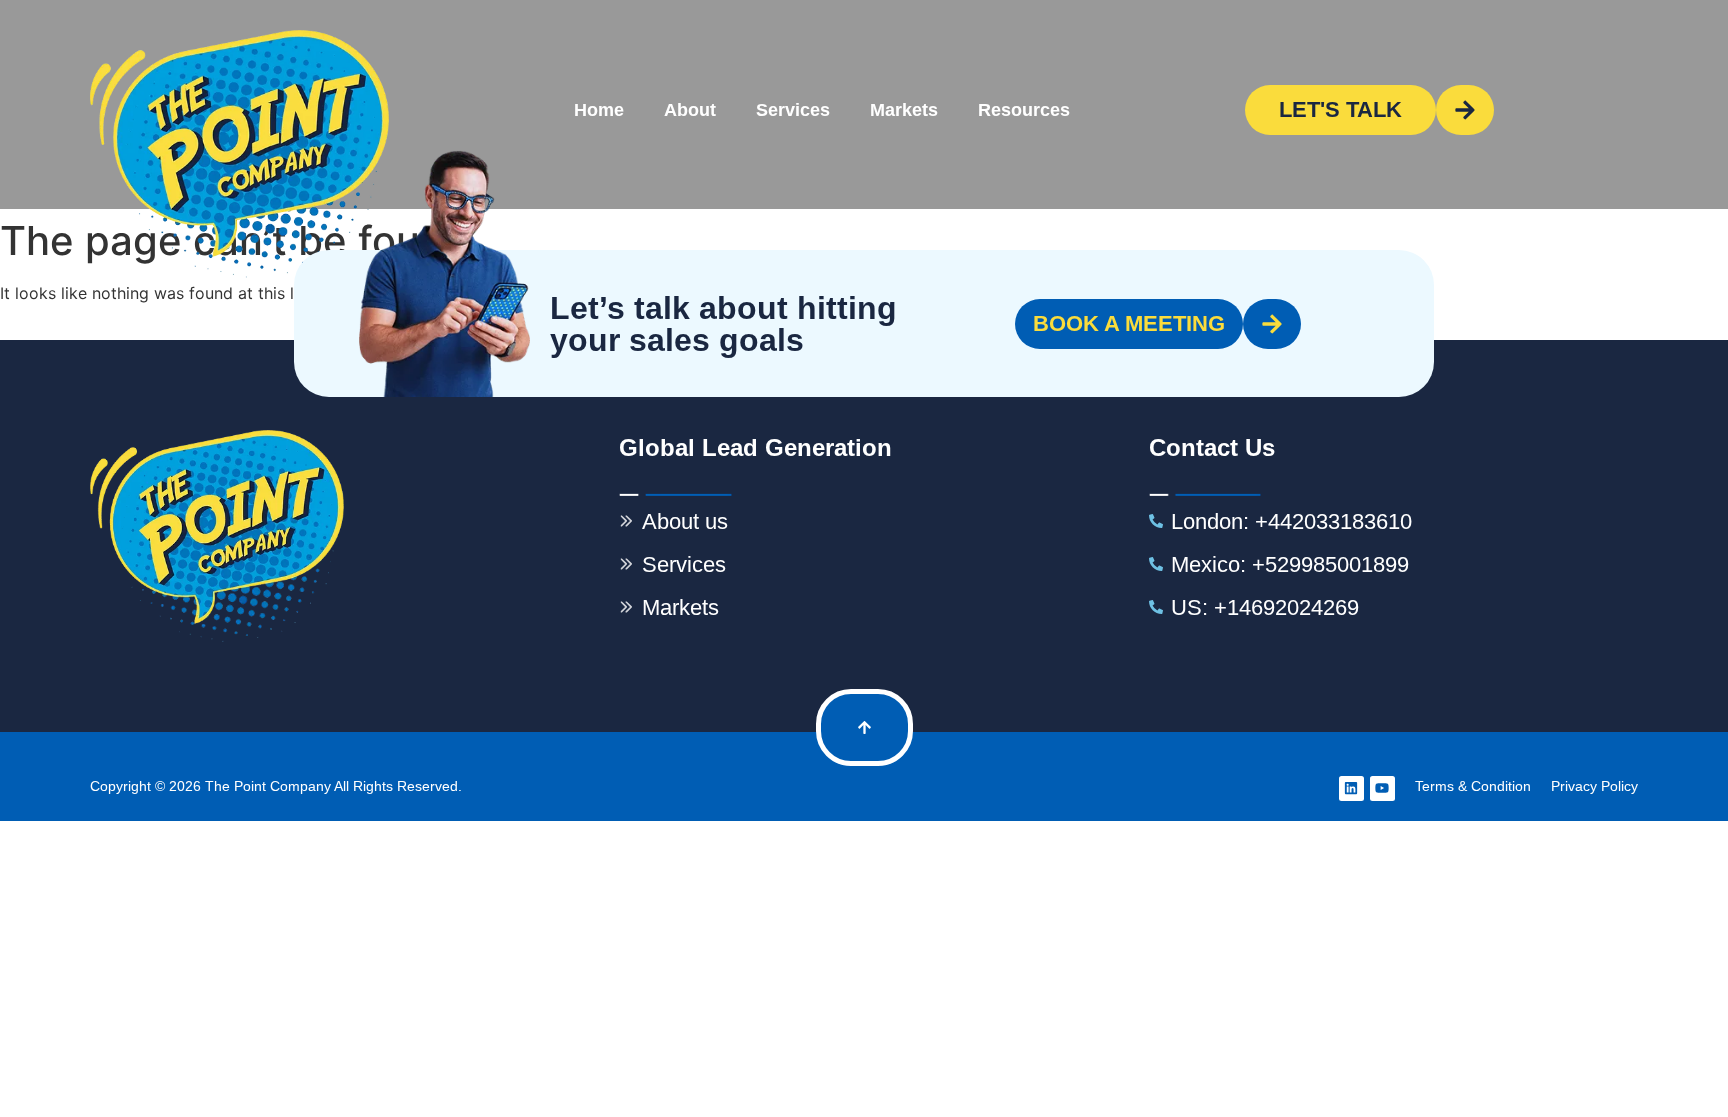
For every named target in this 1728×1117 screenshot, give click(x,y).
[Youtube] (1382, 788)
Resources (1024, 110)
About (690, 110)
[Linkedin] (1351, 788)
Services (793, 110)
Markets (904, 110)
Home (599, 110)
